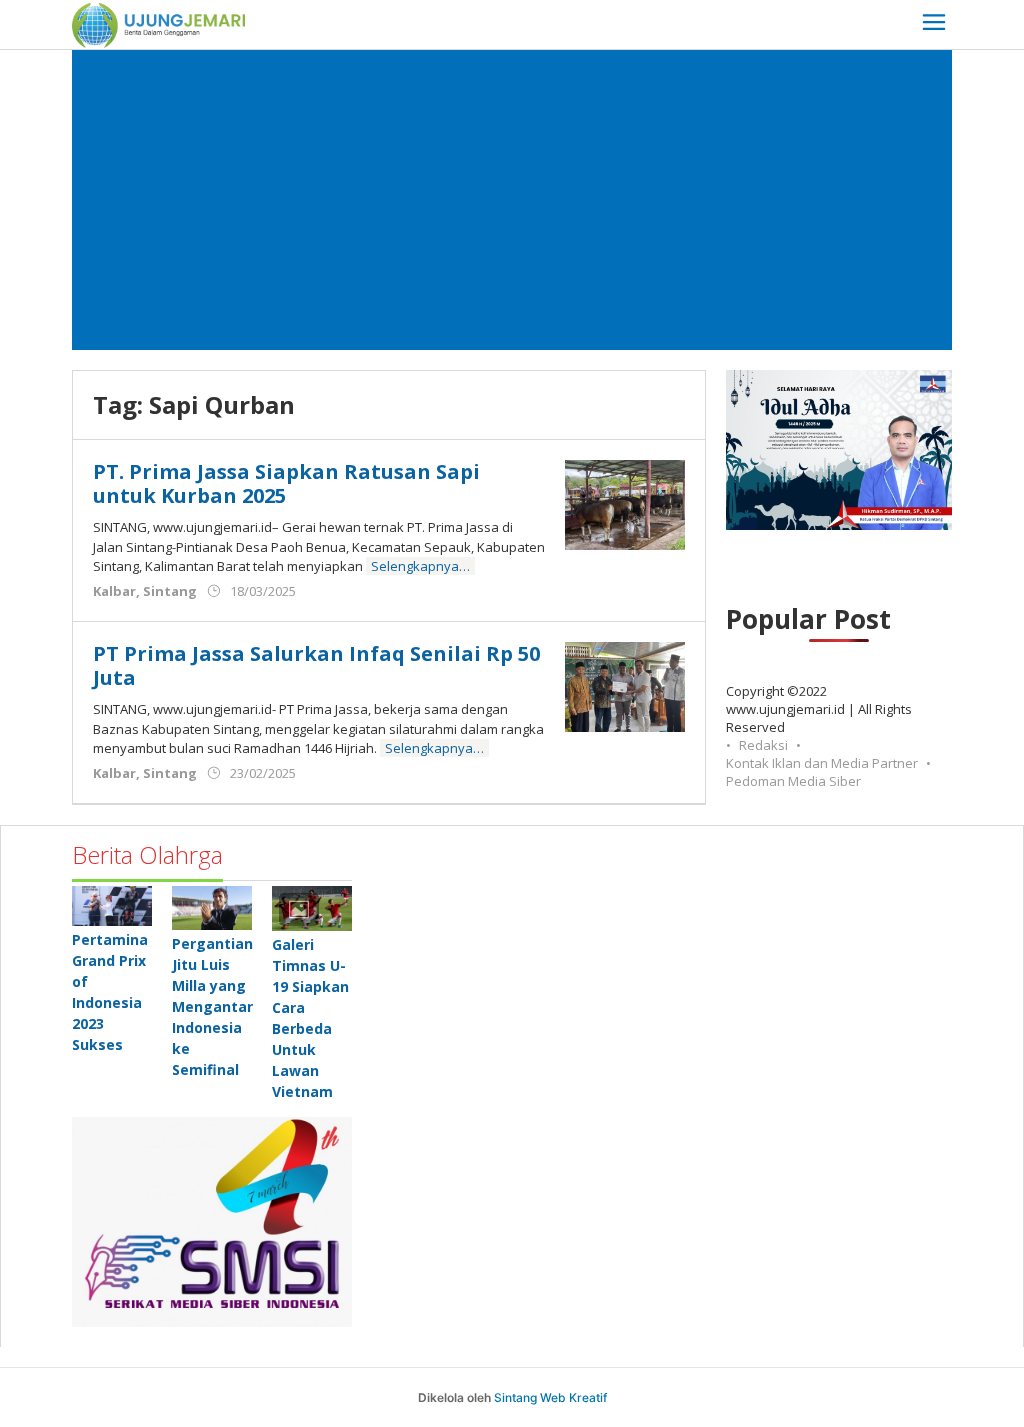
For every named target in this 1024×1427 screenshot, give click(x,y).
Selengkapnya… (420, 566)
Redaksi (763, 745)
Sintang (170, 591)
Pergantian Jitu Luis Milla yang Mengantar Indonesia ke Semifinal (212, 1006)
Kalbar (114, 591)
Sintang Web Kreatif (550, 1397)
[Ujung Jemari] (158, 23)
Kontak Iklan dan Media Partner (822, 763)
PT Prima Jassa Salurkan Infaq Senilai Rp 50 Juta (316, 665)
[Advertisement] (512, 200)
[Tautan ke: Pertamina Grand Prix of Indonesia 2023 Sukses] (112, 905)
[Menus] (934, 24)
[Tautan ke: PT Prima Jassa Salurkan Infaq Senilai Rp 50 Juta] (625, 685)
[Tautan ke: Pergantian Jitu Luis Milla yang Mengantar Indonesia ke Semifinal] (212, 907)
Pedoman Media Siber (793, 781)
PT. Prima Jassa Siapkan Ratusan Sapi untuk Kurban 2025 (286, 483)
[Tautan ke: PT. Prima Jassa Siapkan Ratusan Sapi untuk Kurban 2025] (625, 503)
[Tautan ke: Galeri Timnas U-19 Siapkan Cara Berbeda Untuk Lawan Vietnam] (312, 908)
